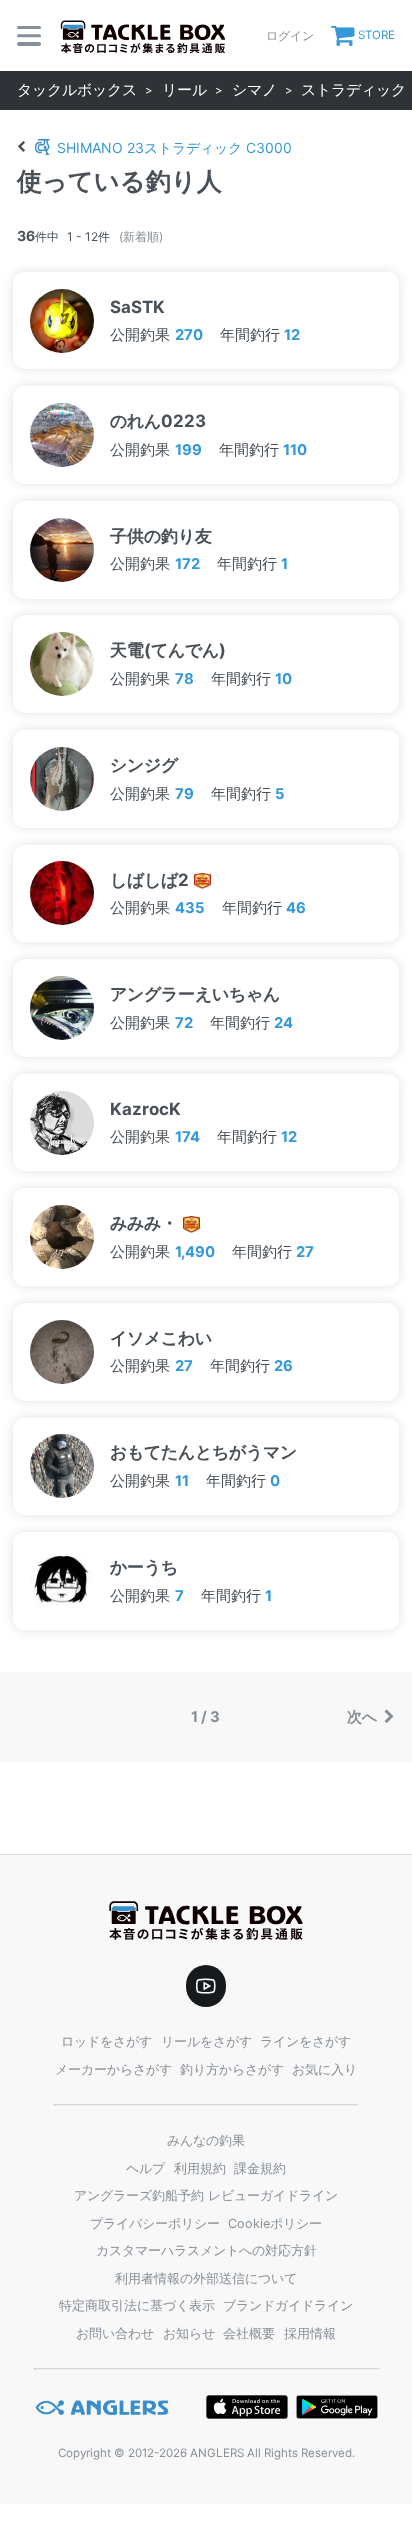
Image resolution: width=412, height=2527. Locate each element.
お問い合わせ (115, 2333)
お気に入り (324, 2069)
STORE (376, 35)
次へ (363, 1717)
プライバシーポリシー (155, 2223)
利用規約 (200, 2168)
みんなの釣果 (206, 2140)
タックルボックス (77, 90)
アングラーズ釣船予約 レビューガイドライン (206, 2195)
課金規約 (260, 2168)
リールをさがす (206, 2041)
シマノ (254, 90)
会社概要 (249, 2333)
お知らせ (189, 2333)
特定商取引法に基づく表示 (137, 2305)
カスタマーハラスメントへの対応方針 (206, 2250)
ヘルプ (145, 2168)
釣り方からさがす (232, 2069)
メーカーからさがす (113, 2069)
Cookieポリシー (275, 2223)
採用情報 (310, 2333)
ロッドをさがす (106, 2041)
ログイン (290, 35)
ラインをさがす (305, 2041)
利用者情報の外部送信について (206, 2278)
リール (184, 90)
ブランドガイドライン (288, 2305)
